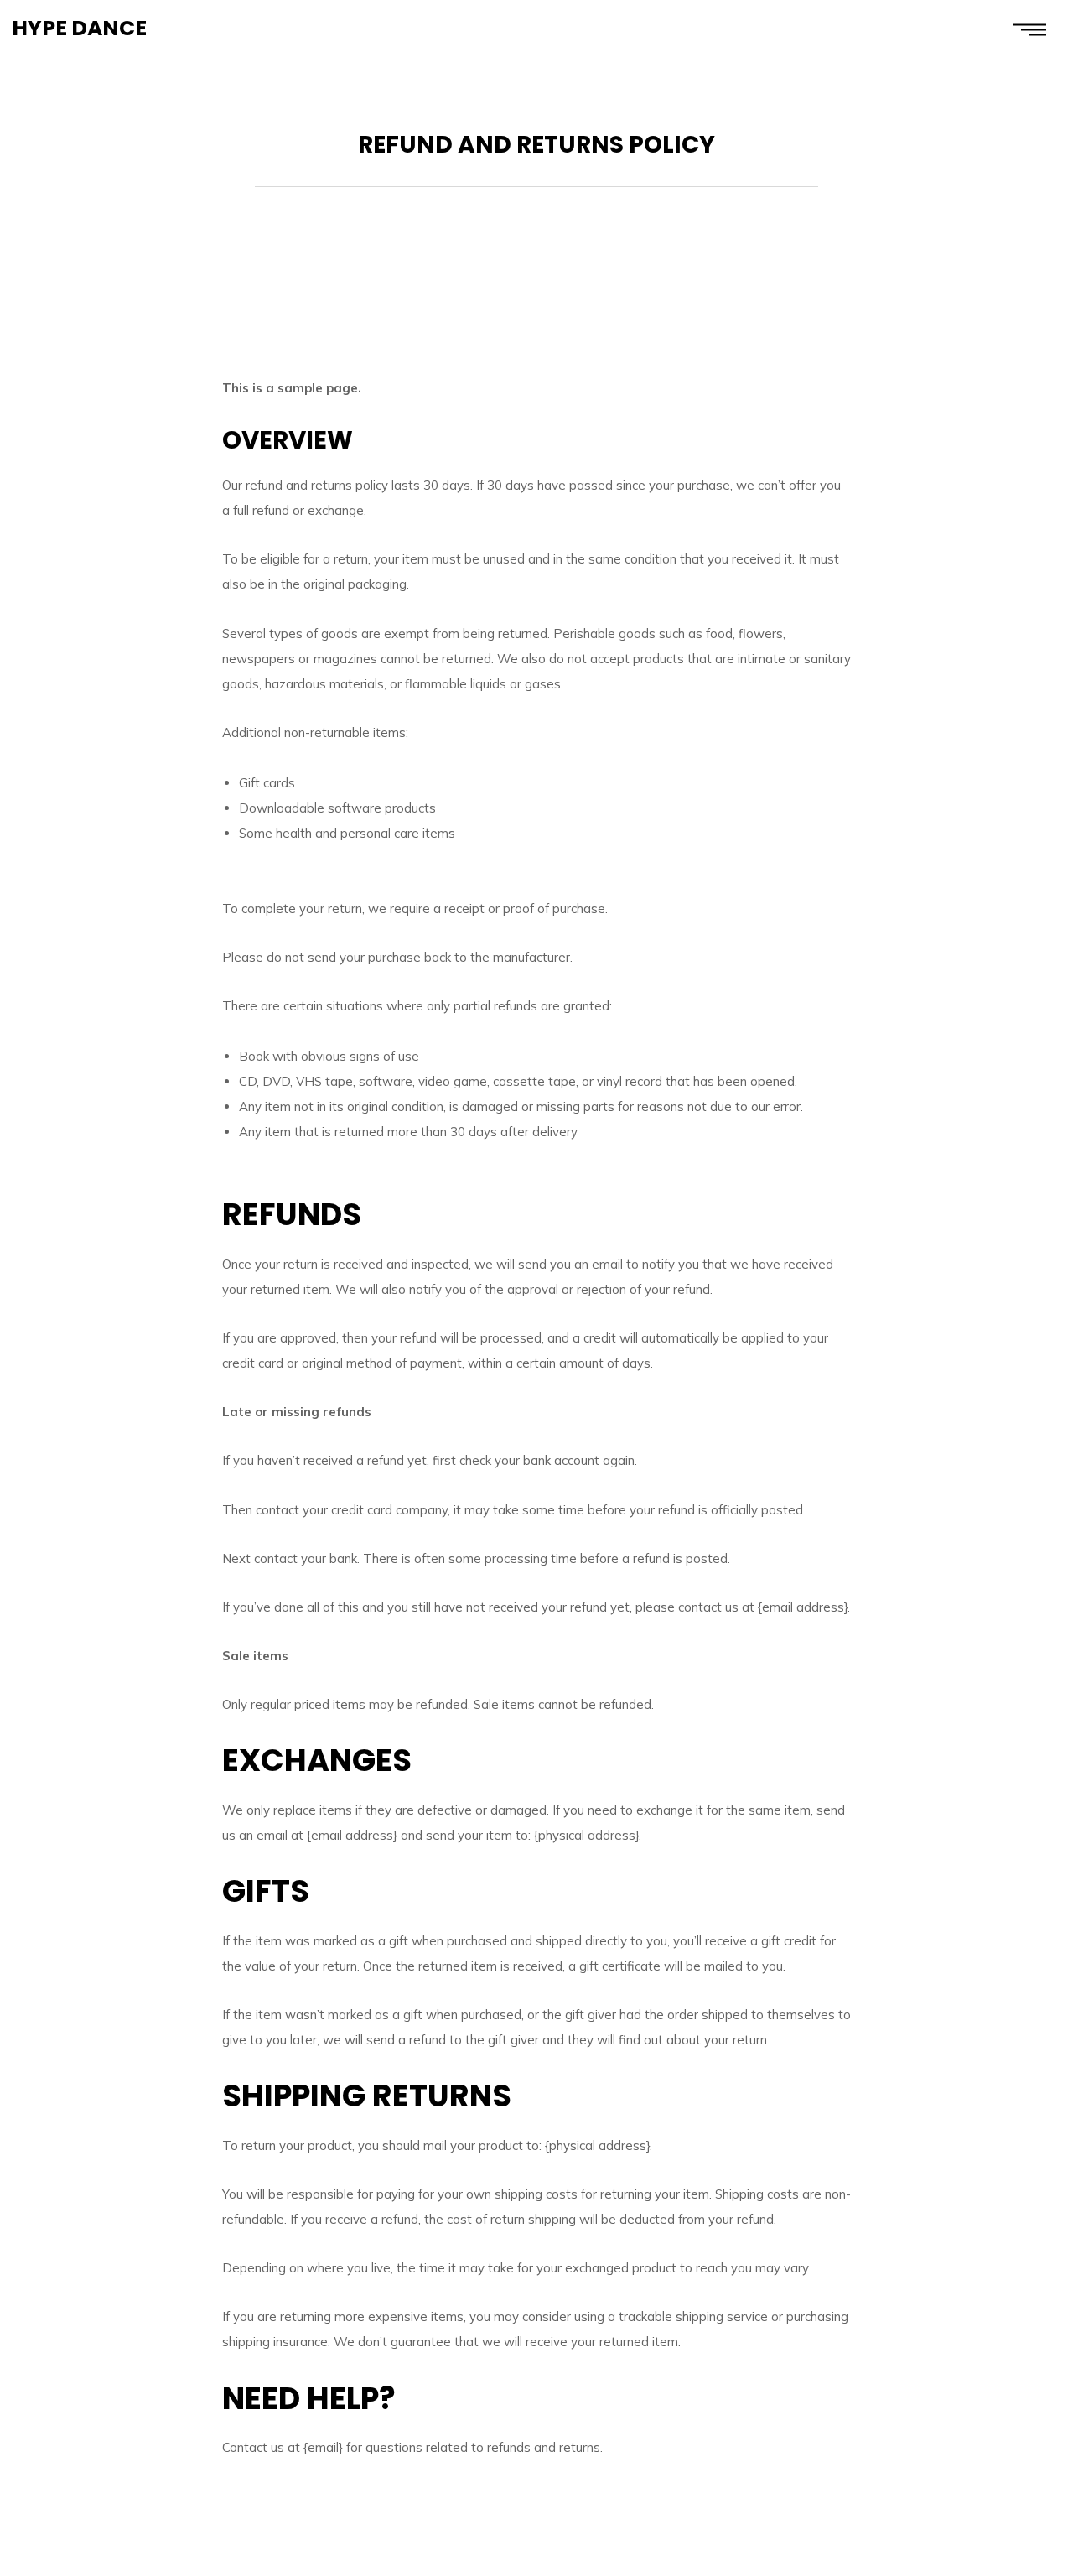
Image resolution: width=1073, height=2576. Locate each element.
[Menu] (1029, 29)
